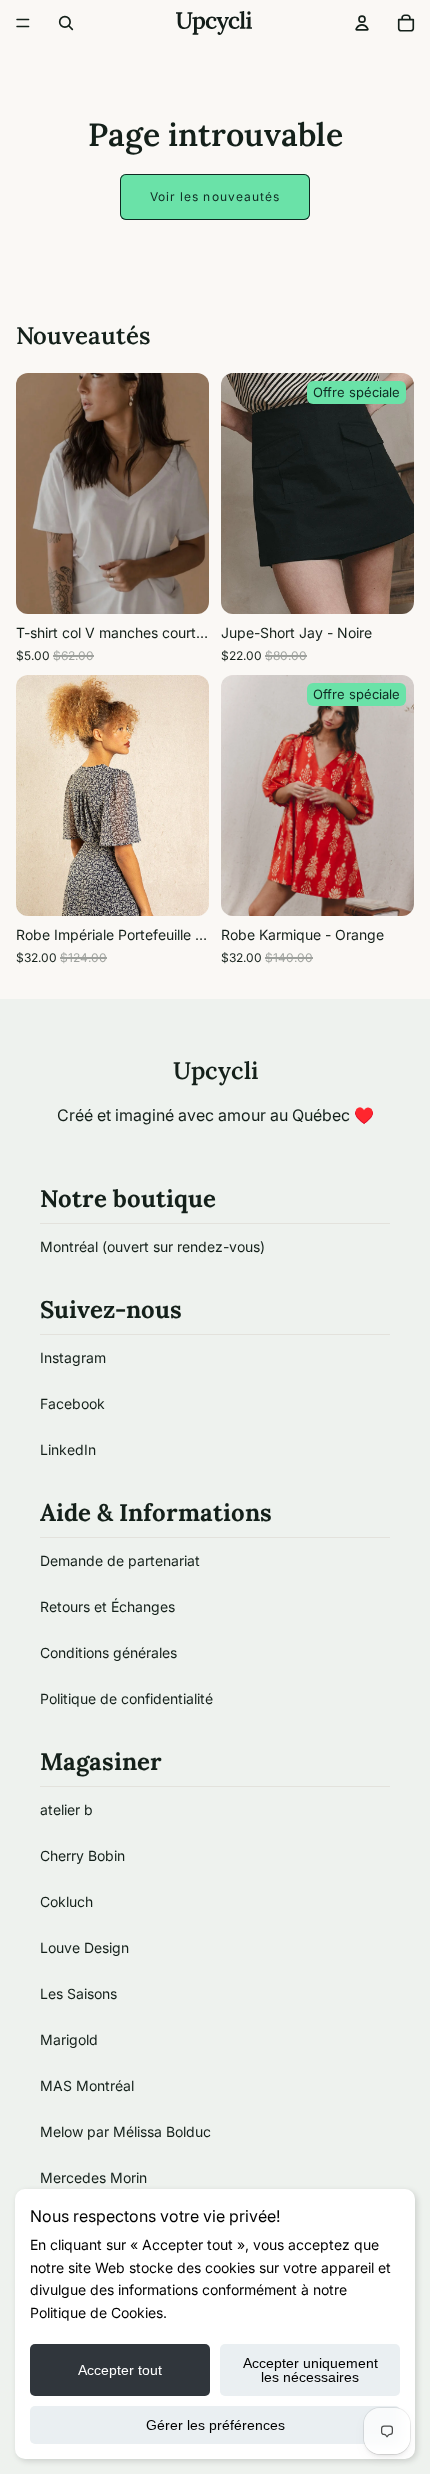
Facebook (72, 1403)
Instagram (73, 1357)
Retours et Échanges (107, 1606)
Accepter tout (120, 2370)
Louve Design (84, 1947)
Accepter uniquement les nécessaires (310, 2370)
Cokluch (66, 1901)
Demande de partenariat (120, 1560)
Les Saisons (78, 1993)
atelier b (66, 1809)
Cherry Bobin (82, 1855)
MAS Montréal (87, 2085)
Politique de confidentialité (126, 1698)
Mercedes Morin (93, 2177)
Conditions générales (108, 1652)
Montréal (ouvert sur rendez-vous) (152, 1246)
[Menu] (23, 23)
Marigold (69, 2039)
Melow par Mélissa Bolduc (125, 2131)
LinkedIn (68, 1449)
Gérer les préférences (215, 2425)
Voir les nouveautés (215, 196)
